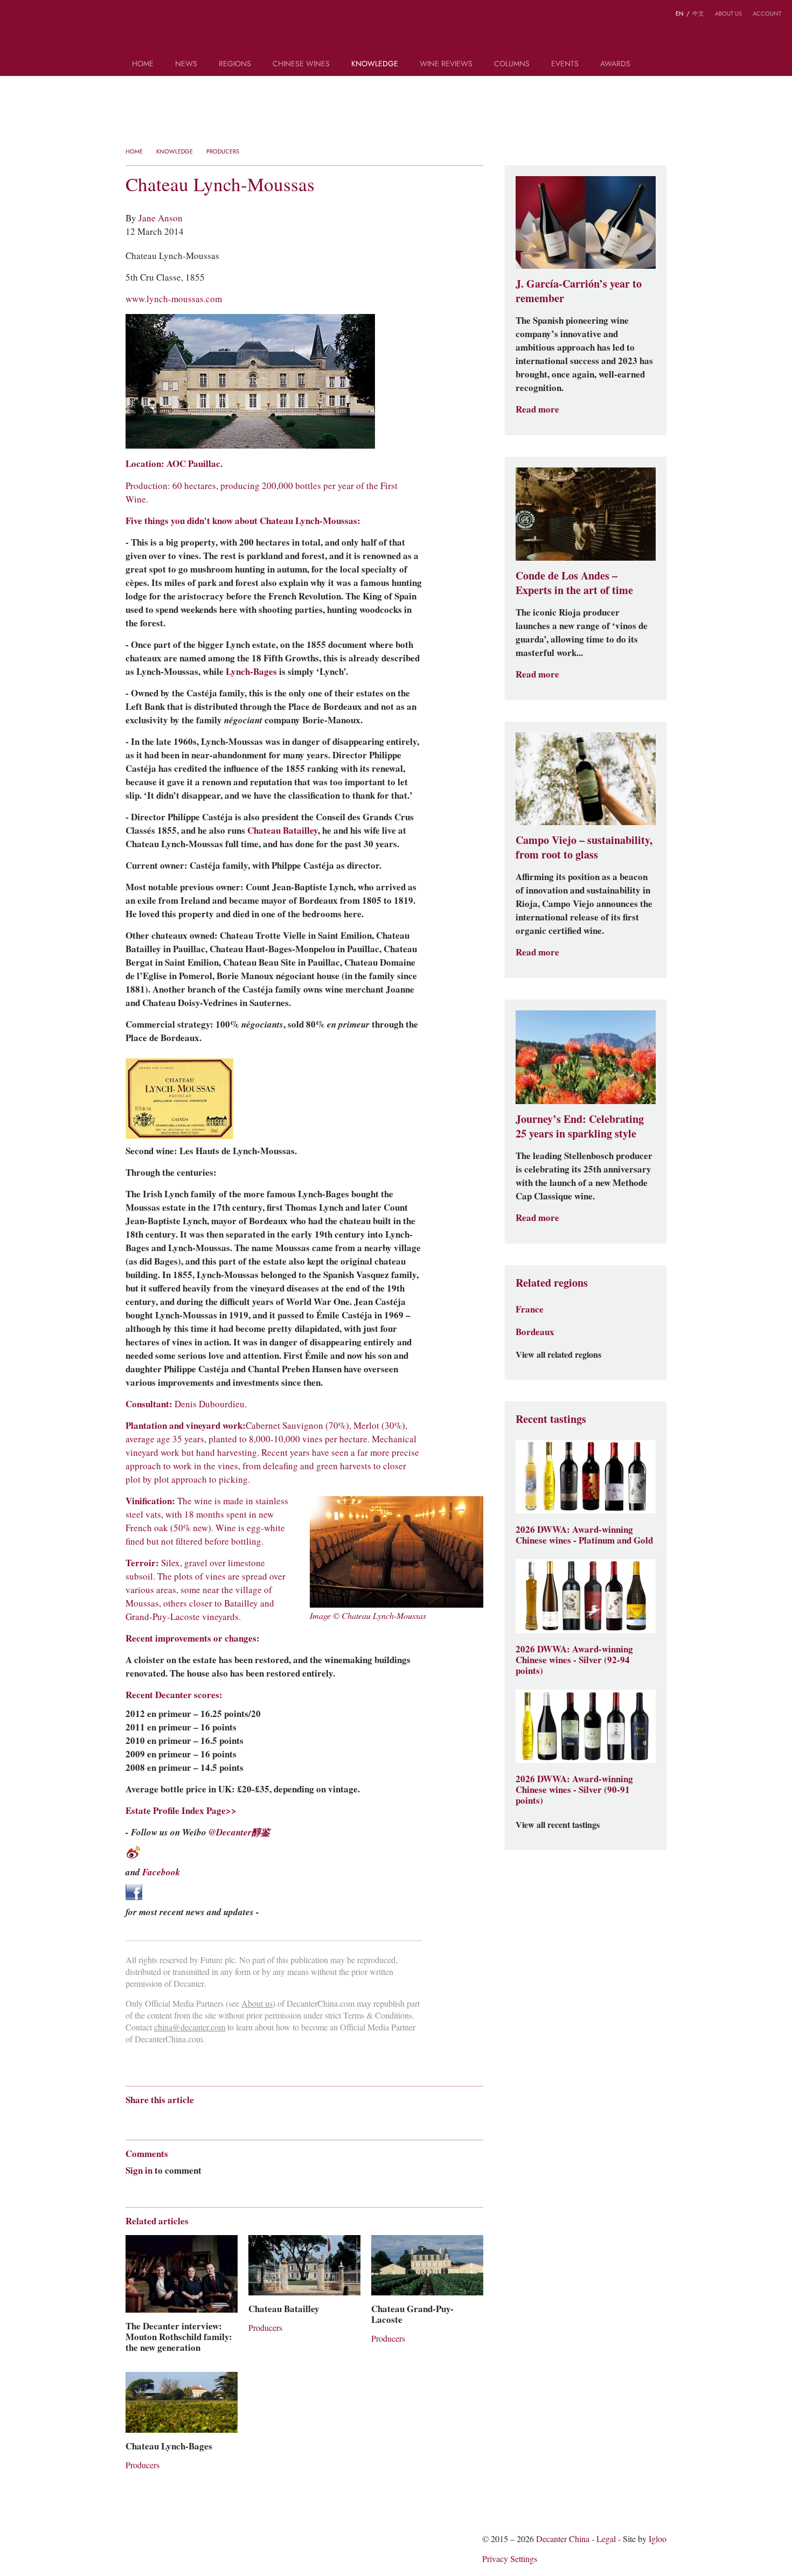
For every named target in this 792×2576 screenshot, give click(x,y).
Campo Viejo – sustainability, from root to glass (584, 847)
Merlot (366, 1426)
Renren (214, 2119)
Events (565, 64)
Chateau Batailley (283, 830)
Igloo (658, 2539)
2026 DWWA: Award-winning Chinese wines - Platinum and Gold (584, 1535)
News (186, 64)
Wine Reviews (446, 64)
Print (272, 2119)
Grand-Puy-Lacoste (163, 1617)
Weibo (16, 15)
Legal (606, 2539)
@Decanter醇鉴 (239, 1832)
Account (767, 13)
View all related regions (558, 1355)
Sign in (139, 2170)
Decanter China (396, 31)
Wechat (151, 2119)
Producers (223, 151)
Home (143, 64)
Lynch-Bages (251, 672)
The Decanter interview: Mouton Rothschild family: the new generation (179, 2337)
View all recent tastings (558, 1825)
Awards (615, 64)
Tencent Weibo (172, 2119)
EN (680, 13)
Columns (512, 64)
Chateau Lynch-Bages (169, 2446)
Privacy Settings (510, 2559)
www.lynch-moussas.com (174, 299)
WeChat (37, 15)
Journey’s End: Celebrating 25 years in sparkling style (580, 1126)
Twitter (58, 15)
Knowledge (375, 64)
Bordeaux (535, 1332)
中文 (698, 13)
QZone (194, 2119)
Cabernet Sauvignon (284, 1426)
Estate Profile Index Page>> (181, 1811)
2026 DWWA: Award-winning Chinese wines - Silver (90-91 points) (574, 1790)
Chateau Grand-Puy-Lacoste (412, 2314)
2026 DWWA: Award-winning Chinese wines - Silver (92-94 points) (574, 1660)
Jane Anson (161, 218)
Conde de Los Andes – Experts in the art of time (574, 583)
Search (656, 68)
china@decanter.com (190, 2027)
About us (728, 13)
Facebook (161, 1872)
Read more (537, 410)
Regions (235, 64)
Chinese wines (301, 64)
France (530, 1309)
